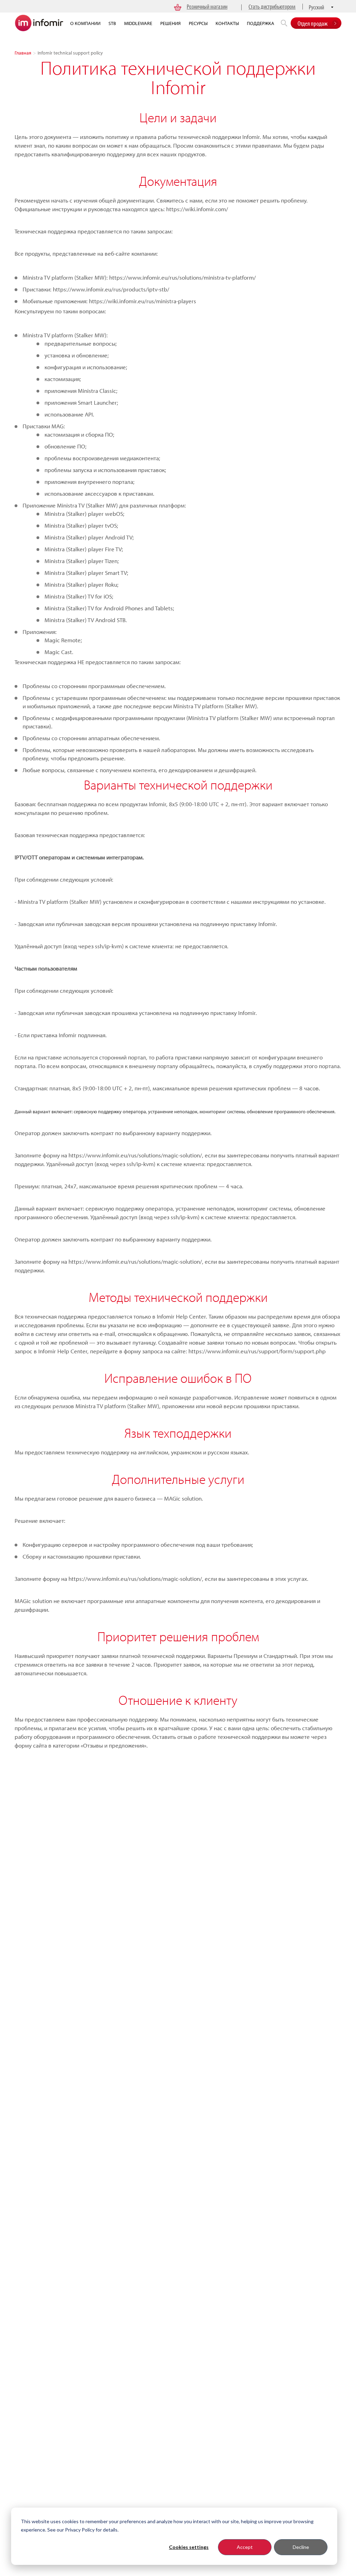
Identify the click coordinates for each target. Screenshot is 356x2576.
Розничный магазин (207, 6)
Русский (316, 7)
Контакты (227, 23)
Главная (23, 53)
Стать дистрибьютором (272, 6)
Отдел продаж (313, 23)
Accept (245, 2547)
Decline (301, 2547)
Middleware (138, 23)
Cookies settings (189, 2547)
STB (112, 23)
